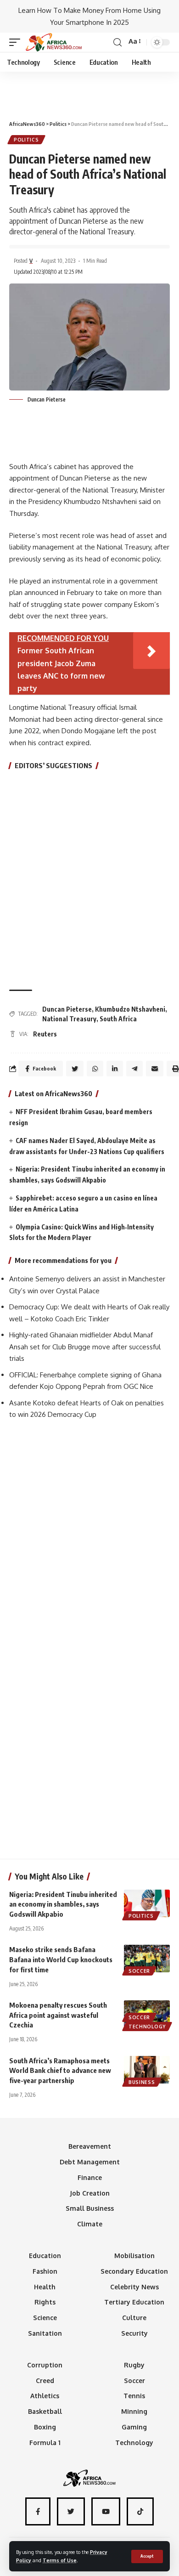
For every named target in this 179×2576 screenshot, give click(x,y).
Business (142, 2082)
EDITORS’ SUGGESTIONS (53, 765)
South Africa (118, 1019)
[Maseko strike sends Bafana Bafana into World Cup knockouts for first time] (147, 1959)
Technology (147, 2027)
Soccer (139, 1971)
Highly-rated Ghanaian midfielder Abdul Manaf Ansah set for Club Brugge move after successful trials (85, 1347)
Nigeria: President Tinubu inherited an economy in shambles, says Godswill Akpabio (63, 1904)
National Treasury (69, 1019)
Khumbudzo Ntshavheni (130, 1009)
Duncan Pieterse (67, 1009)
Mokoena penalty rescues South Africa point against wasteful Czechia (58, 2015)
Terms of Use (60, 2560)
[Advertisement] (89, 92)
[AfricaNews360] (54, 42)
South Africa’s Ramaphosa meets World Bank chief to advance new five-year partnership (60, 2071)
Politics (26, 140)
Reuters (45, 1034)
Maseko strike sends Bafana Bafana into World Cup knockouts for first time (61, 1959)
